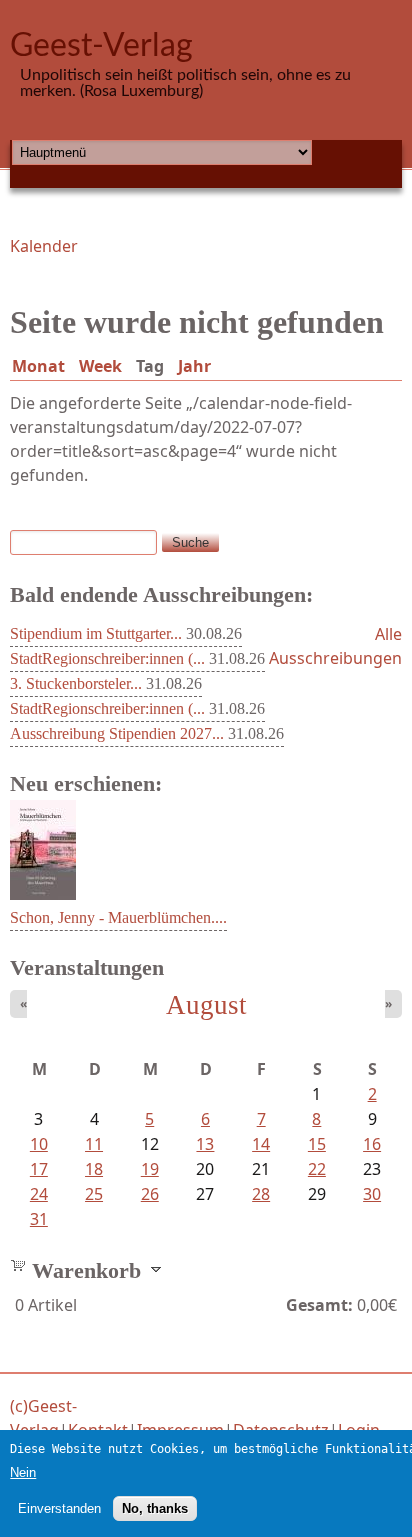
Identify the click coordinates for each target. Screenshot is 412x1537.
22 (317, 1169)
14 (261, 1144)
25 (94, 1194)
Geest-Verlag (101, 46)
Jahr (194, 366)
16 (372, 1144)
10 (39, 1144)
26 (150, 1194)
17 (39, 1169)
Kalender (44, 246)
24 (39, 1194)
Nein (23, 1472)
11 (94, 1144)
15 (317, 1144)
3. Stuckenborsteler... (76, 683)
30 (372, 1194)
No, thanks (155, 1508)
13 (205, 1144)
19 (150, 1169)
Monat (38, 366)
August (206, 1005)
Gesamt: (319, 1305)
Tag (154, 366)
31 (39, 1219)
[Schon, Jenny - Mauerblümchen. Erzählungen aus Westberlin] (43, 894)
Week (100, 366)
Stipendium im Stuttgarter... (96, 633)
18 (94, 1169)
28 (261, 1194)
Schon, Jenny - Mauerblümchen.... (118, 917)
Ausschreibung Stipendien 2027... (117, 733)
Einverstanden (59, 1508)
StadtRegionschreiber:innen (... (107, 658)
